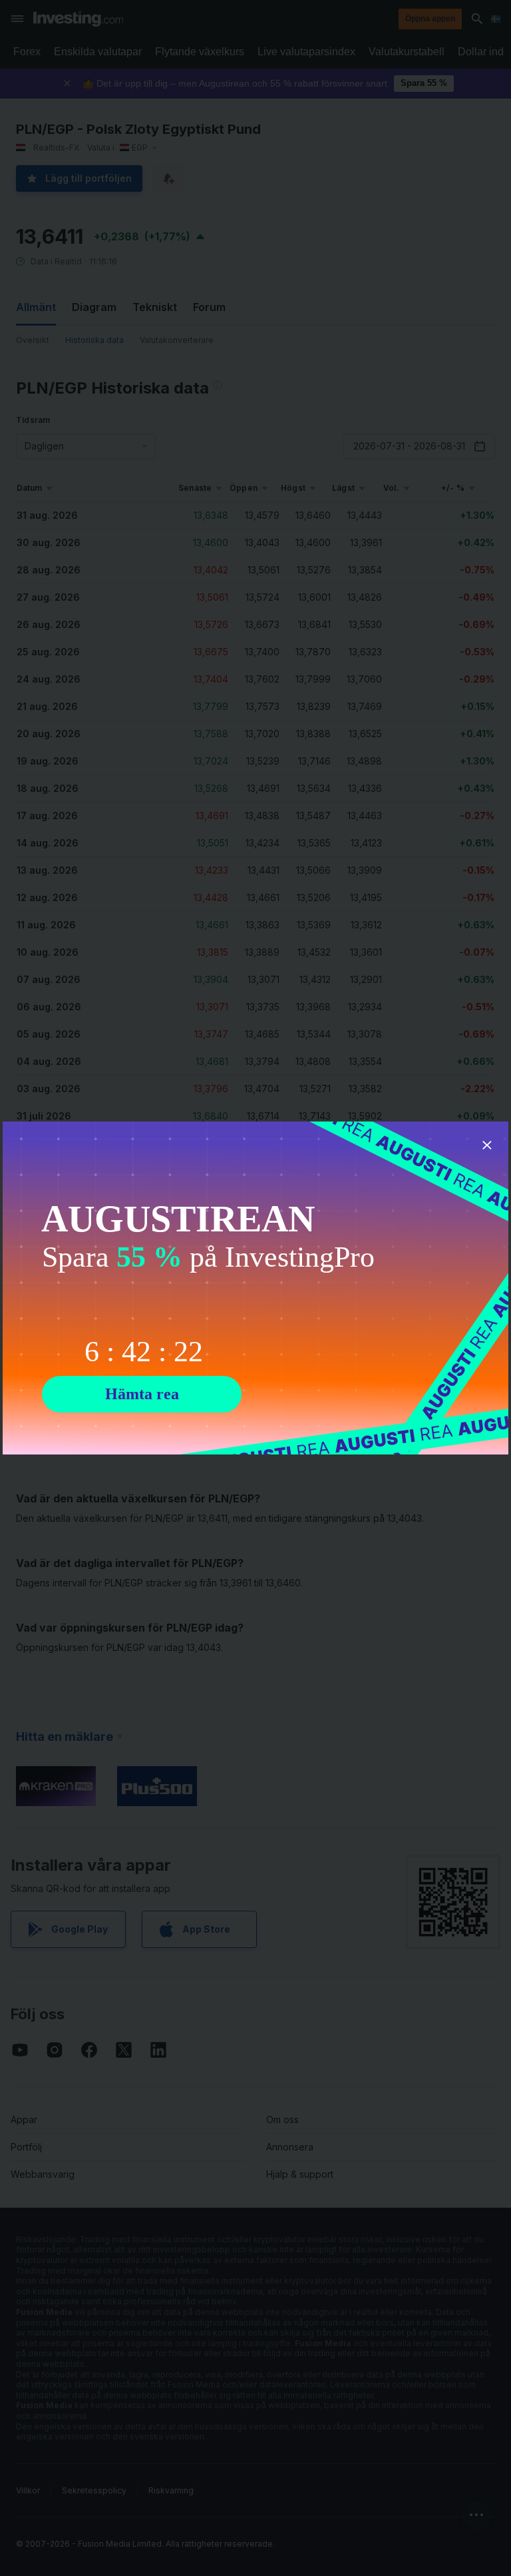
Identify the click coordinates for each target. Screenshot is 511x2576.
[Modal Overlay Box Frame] (255, 1288)
